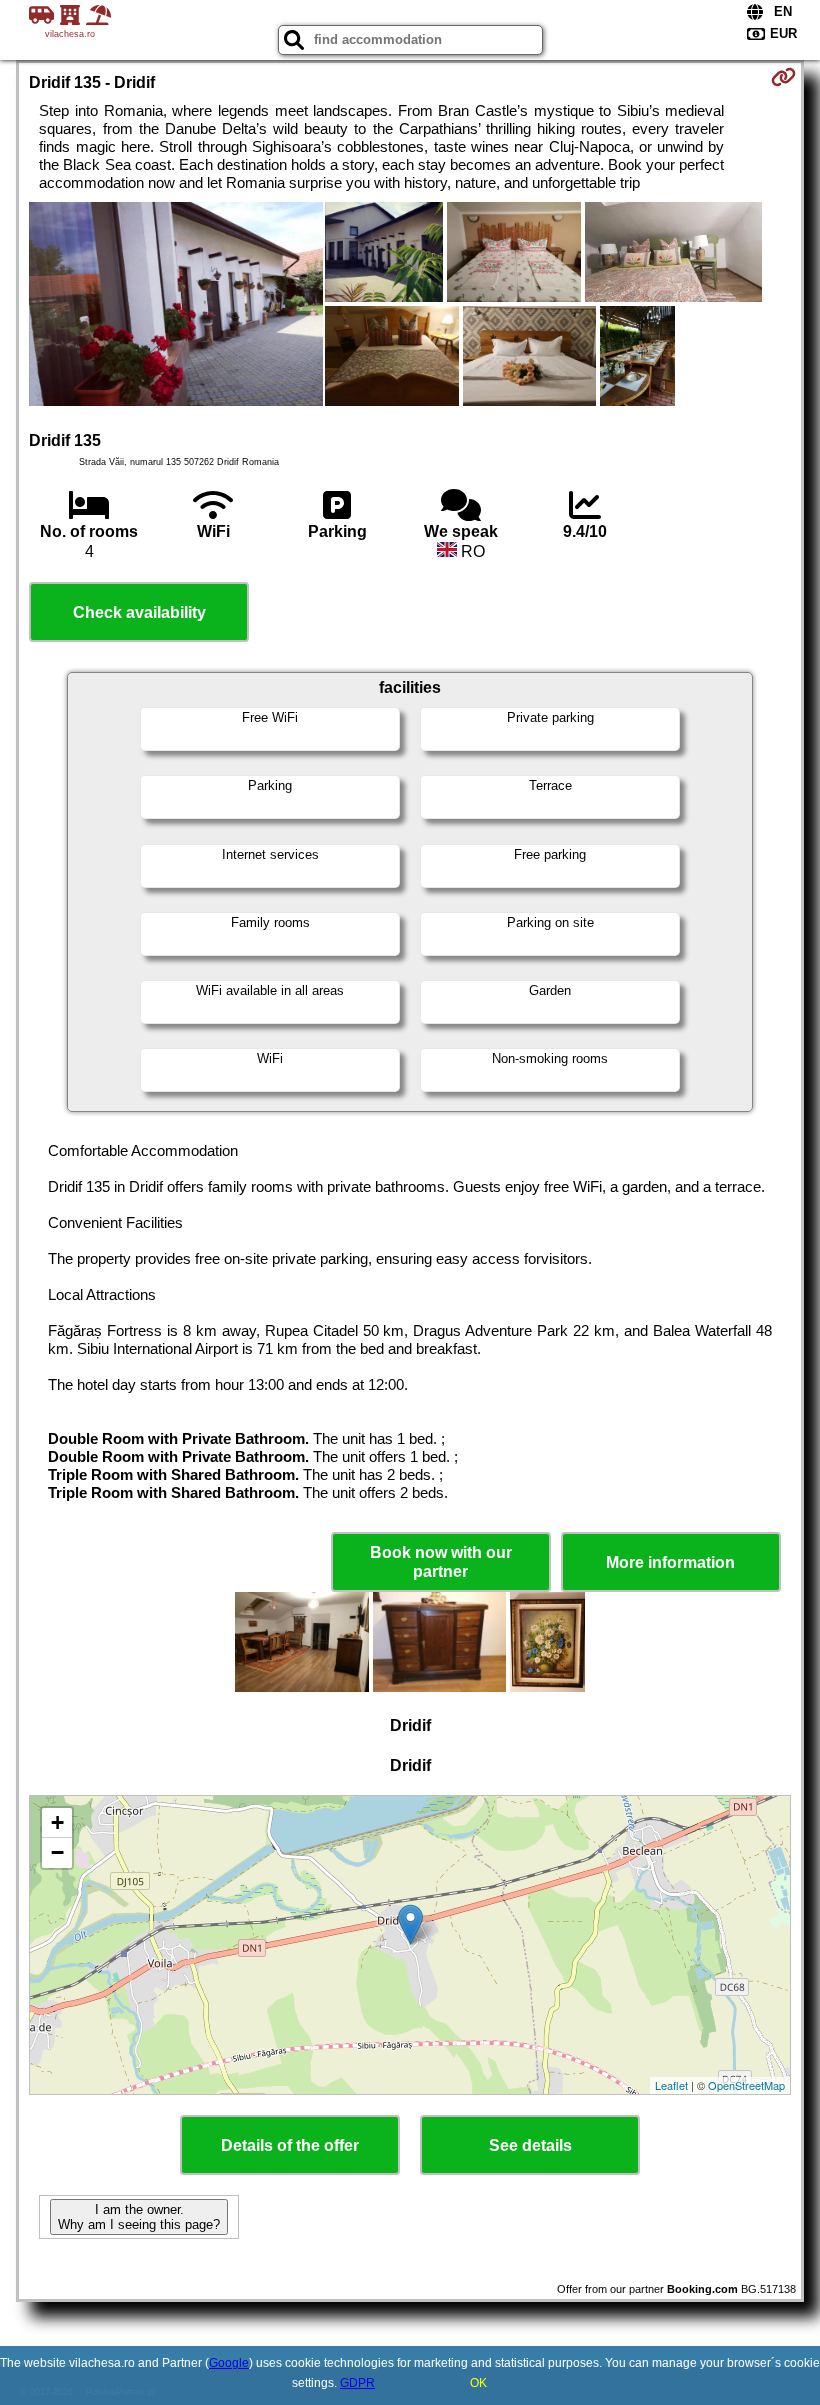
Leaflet (671, 2085)
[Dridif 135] (176, 306)
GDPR (357, 2383)
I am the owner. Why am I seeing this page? (139, 2217)
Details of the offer (290, 2145)
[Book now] (783, 77)
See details (530, 2145)
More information (670, 1562)
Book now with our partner (441, 1562)
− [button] (57, 1852)
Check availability (139, 612)
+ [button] (57, 1822)
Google (229, 2363)
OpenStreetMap (746, 2085)
